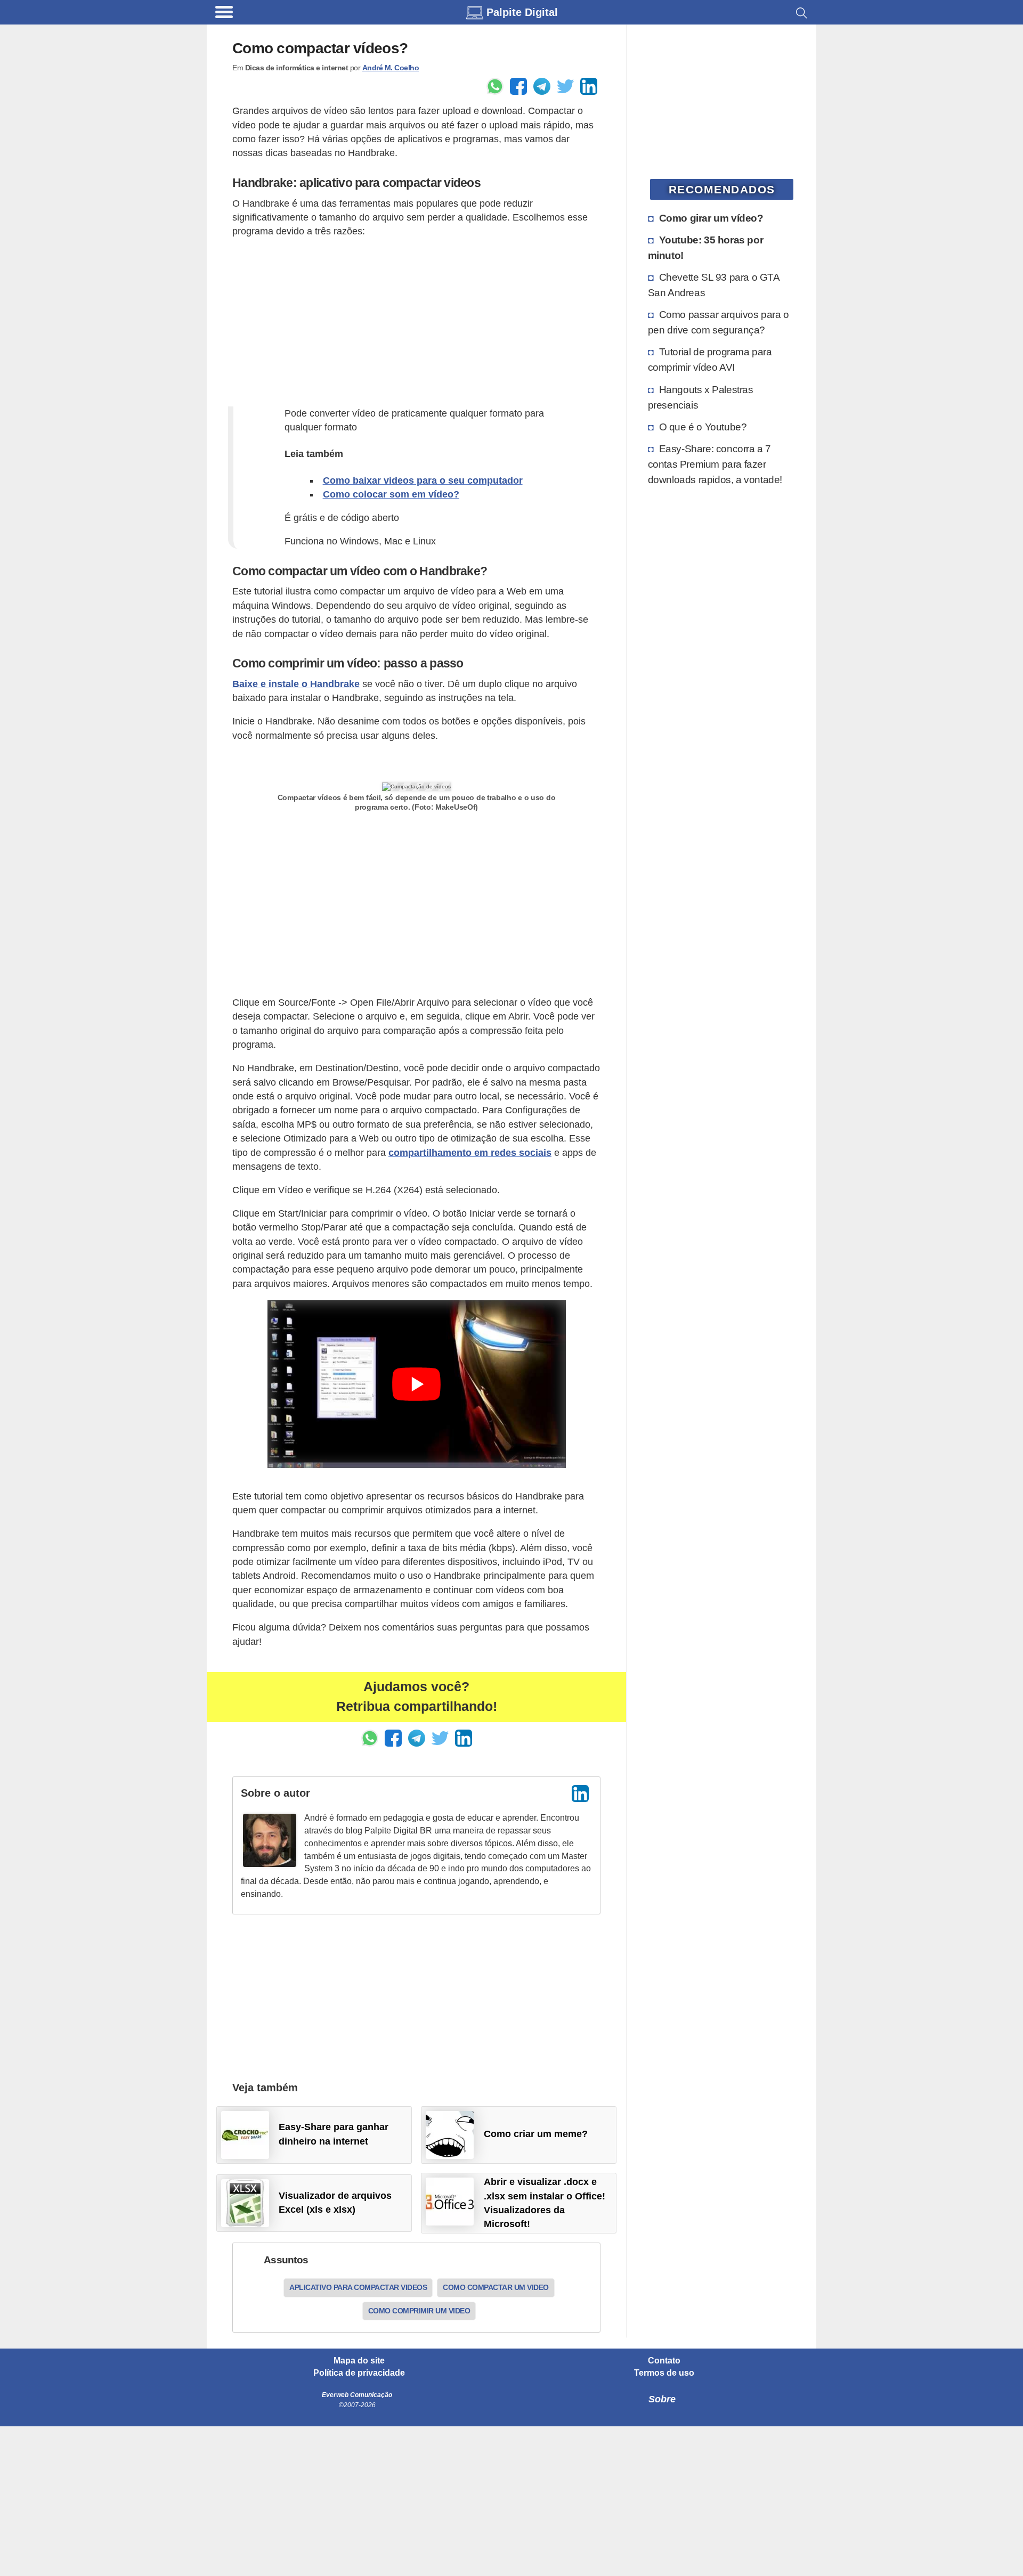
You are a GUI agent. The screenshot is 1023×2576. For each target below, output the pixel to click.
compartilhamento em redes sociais (470, 1153)
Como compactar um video (496, 2287)
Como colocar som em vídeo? (391, 494)
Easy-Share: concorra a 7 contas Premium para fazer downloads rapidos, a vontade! (715, 464)
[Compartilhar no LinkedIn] (589, 86)
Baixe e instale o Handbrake (296, 684)
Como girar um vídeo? (711, 218)
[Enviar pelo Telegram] (542, 86)
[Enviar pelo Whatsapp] (495, 86)
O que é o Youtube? (703, 427)
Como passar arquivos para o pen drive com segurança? (718, 322)
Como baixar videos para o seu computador (423, 480)
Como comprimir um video (419, 2311)
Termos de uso (664, 2373)
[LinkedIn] (580, 1794)
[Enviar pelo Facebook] (518, 86)
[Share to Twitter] (565, 86)
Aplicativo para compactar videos (358, 2287)
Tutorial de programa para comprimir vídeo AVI (710, 359)
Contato (664, 2361)
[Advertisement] (416, 322)
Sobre (662, 2399)
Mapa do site (359, 2361)
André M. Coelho (391, 68)
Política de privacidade (359, 2373)
